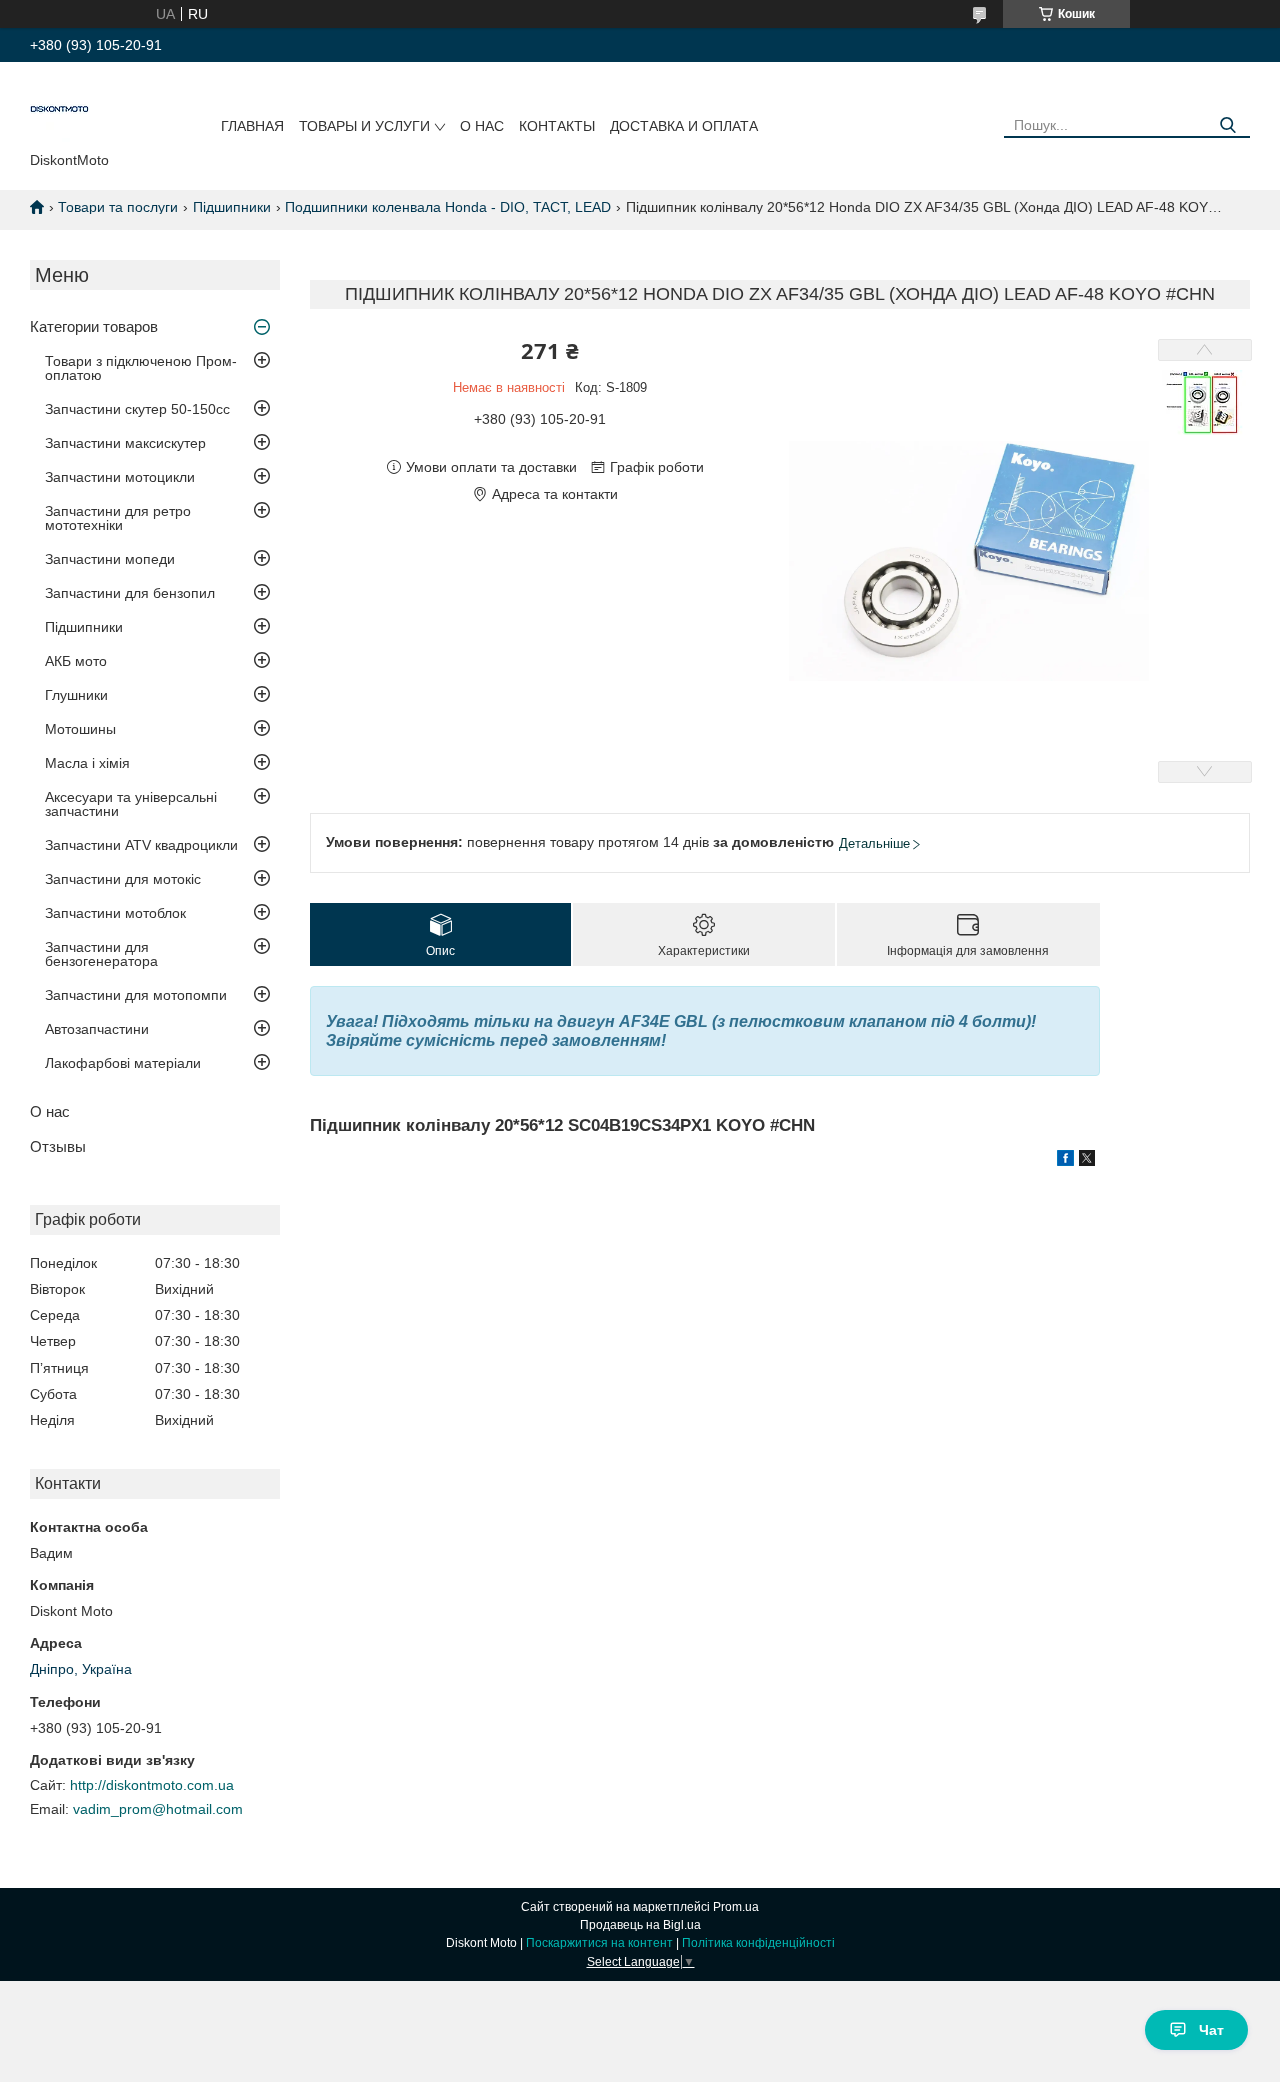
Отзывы (58, 1146)
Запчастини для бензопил (130, 593)
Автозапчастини (97, 1029)
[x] (1087, 1161)
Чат (1211, 2030)
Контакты (557, 126)
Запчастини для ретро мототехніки (118, 518)
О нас (482, 126)
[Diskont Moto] (60, 111)
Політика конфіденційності (758, 1943)
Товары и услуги (364, 126)
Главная (252, 126)
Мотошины (80, 729)
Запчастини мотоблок (115, 913)
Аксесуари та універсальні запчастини (131, 804)
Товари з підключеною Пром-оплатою (141, 368)
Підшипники (232, 207)
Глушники (76, 695)
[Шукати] (1227, 125)
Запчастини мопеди (110, 559)
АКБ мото (76, 661)
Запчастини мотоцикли (120, 477)
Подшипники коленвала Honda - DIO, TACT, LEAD (448, 207)
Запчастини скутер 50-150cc (137, 409)
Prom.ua (736, 1907)
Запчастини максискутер (125, 443)
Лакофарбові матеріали (123, 1063)
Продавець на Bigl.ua (640, 1925)
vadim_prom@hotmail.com (158, 1809)
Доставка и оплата (684, 126)
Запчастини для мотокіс (123, 879)
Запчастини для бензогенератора (101, 954)
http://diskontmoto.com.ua (152, 1785)
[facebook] (1065, 1161)
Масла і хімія (87, 763)
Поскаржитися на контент (599, 1943)
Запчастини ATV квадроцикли (141, 845)
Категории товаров (94, 326)
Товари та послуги (118, 207)
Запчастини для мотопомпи (136, 995)
